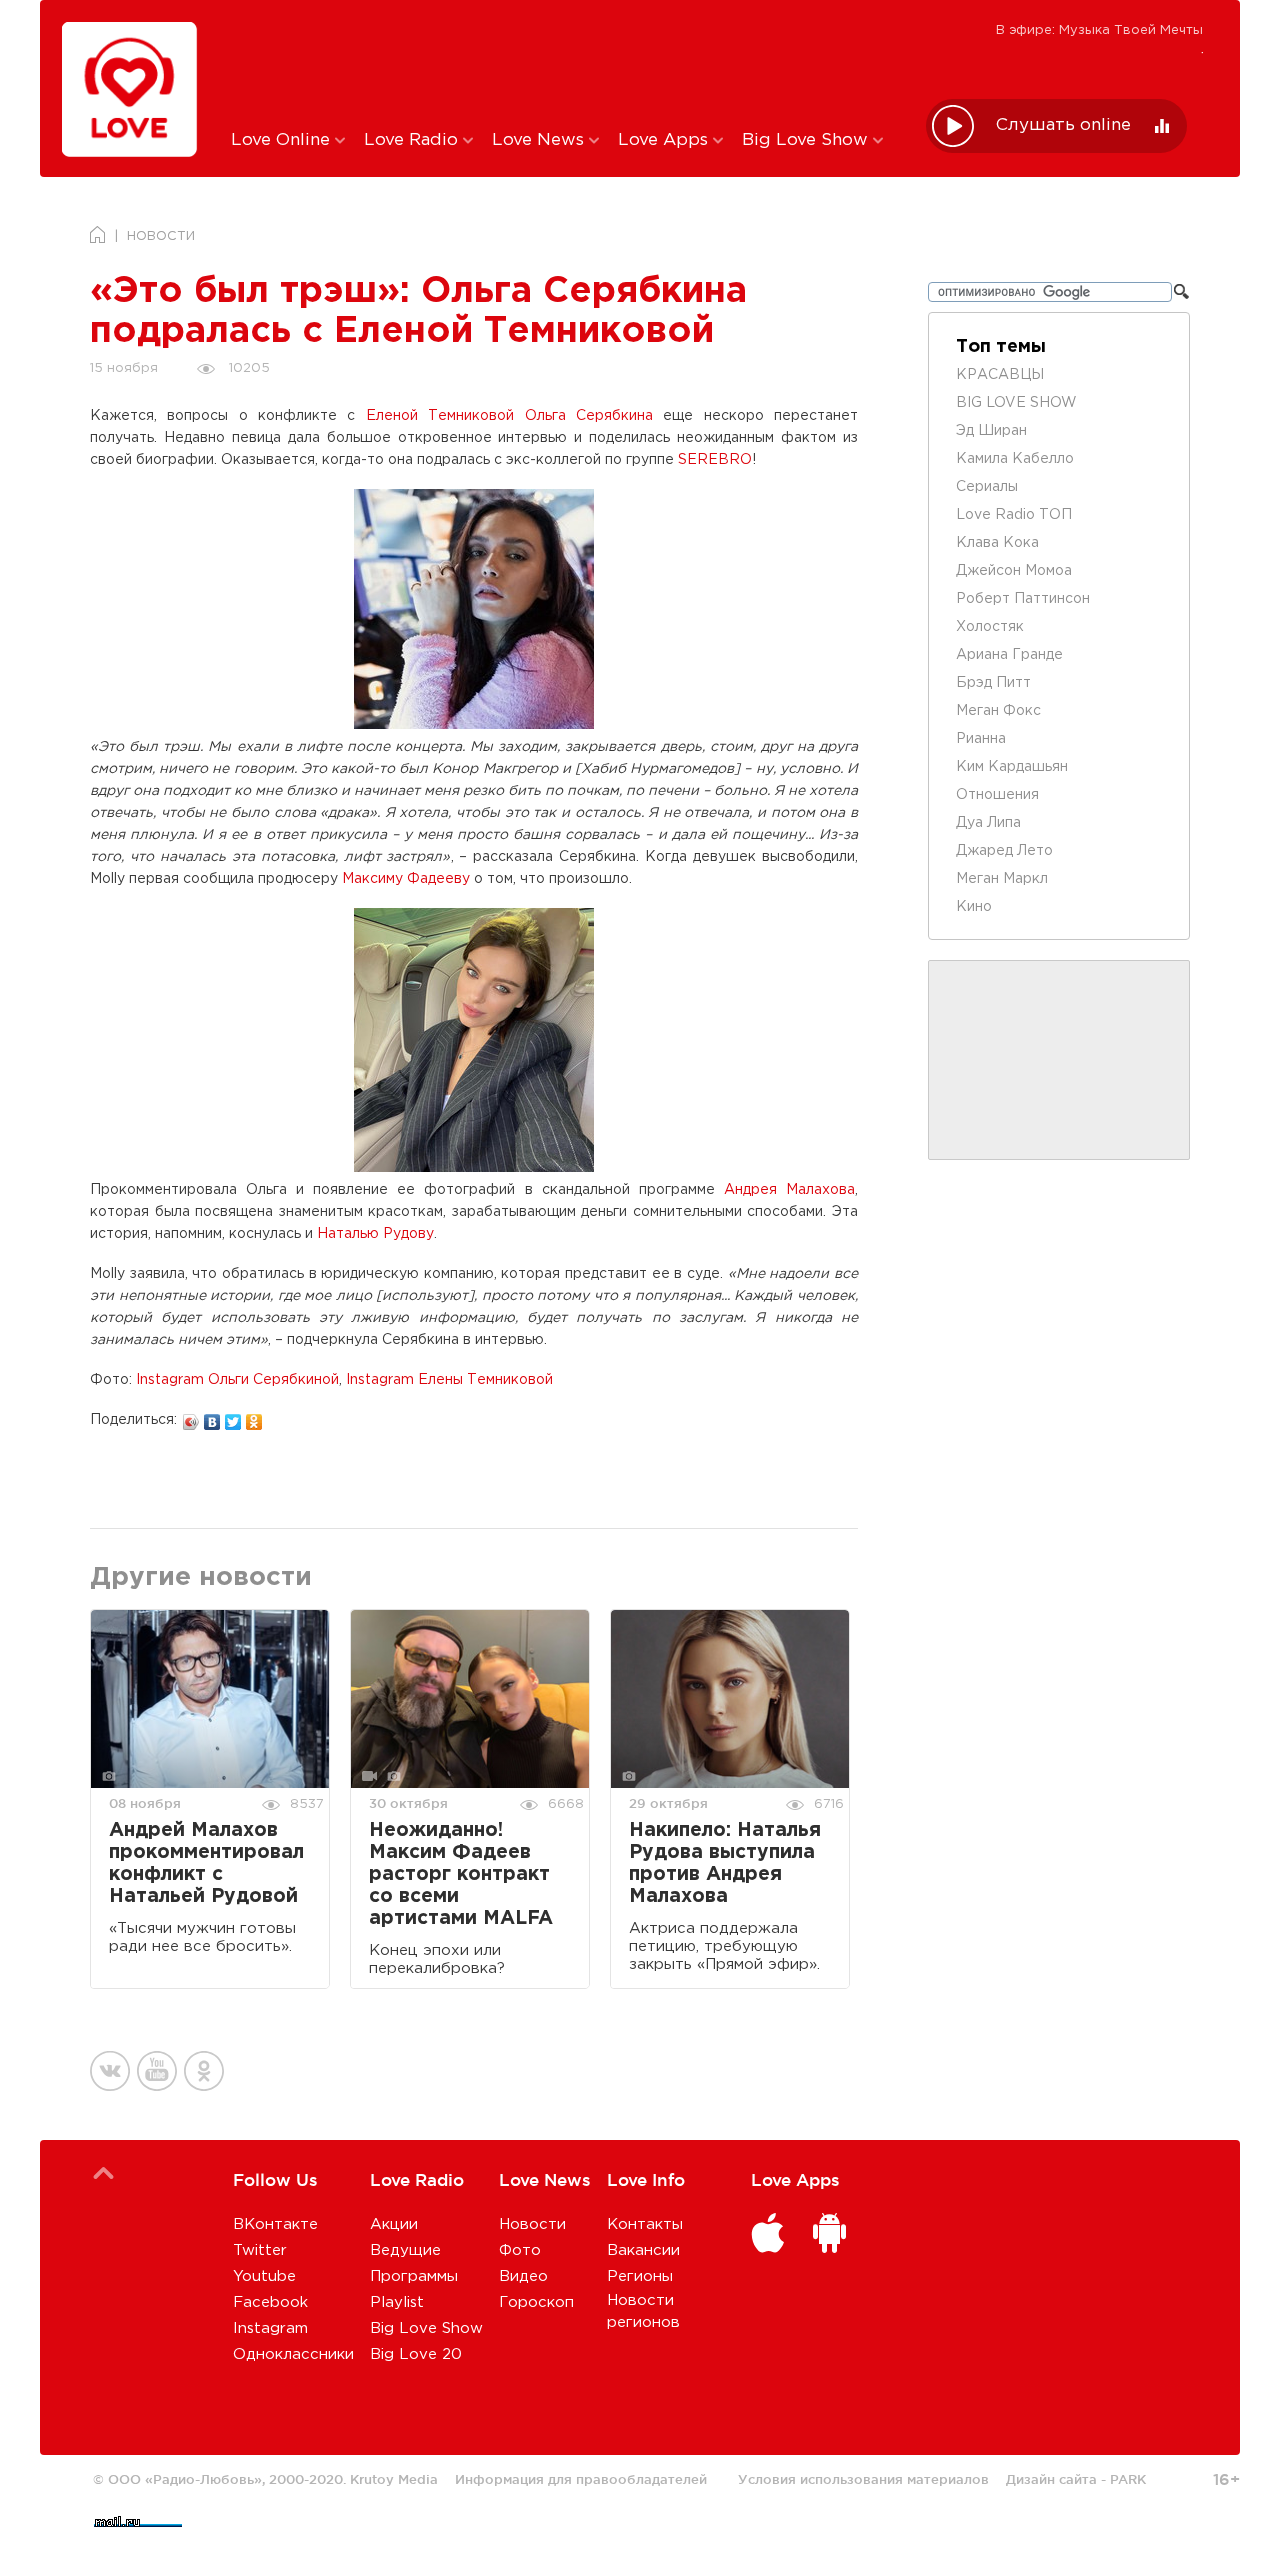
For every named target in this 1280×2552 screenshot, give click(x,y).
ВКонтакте (275, 2224)
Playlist (397, 2302)
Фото (520, 2250)
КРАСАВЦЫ (1000, 375)
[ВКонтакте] (212, 1417)
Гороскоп (536, 2302)
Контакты (645, 2224)
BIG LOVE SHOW (1016, 403)
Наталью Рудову (375, 1234)
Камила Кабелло (1015, 459)
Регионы (640, 2276)
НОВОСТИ (161, 236)
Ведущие (405, 2250)
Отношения (997, 795)
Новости (532, 2224)
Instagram (270, 2328)
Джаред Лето (1004, 851)
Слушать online (1063, 125)
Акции (394, 2224)
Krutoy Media (394, 2479)
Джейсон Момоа (1014, 571)
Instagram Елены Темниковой (449, 1380)
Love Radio (413, 140)
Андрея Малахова (789, 1190)
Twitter (260, 2250)
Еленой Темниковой (440, 416)
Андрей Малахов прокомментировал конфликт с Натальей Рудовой (206, 1863)
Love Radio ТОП (1014, 515)
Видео (523, 2276)
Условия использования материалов (863, 2479)
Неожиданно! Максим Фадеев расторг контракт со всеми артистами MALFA (461, 1874)
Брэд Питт (993, 683)
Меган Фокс (998, 711)
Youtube (264, 2276)
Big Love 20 (416, 2354)
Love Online (283, 140)
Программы (414, 2276)
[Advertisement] (563, 63)
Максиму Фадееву (406, 879)
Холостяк (990, 627)
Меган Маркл (1002, 879)
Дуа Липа (988, 823)
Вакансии (643, 2250)
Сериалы (987, 487)
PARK (1128, 2479)
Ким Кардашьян (1012, 767)
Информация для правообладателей (581, 2479)
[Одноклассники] (254, 1417)
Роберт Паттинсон (1023, 599)
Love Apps (665, 140)
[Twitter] (233, 1417)
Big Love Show (807, 140)
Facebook (270, 2302)
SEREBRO (715, 460)
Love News (540, 140)
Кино (974, 907)
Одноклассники (293, 2354)
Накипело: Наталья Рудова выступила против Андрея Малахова (725, 1863)
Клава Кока (997, 543)
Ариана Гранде (1009, 655)
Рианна (981, 739)
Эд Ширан (991, 431)
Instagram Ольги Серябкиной (237, 1380)
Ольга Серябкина (589, 416)
